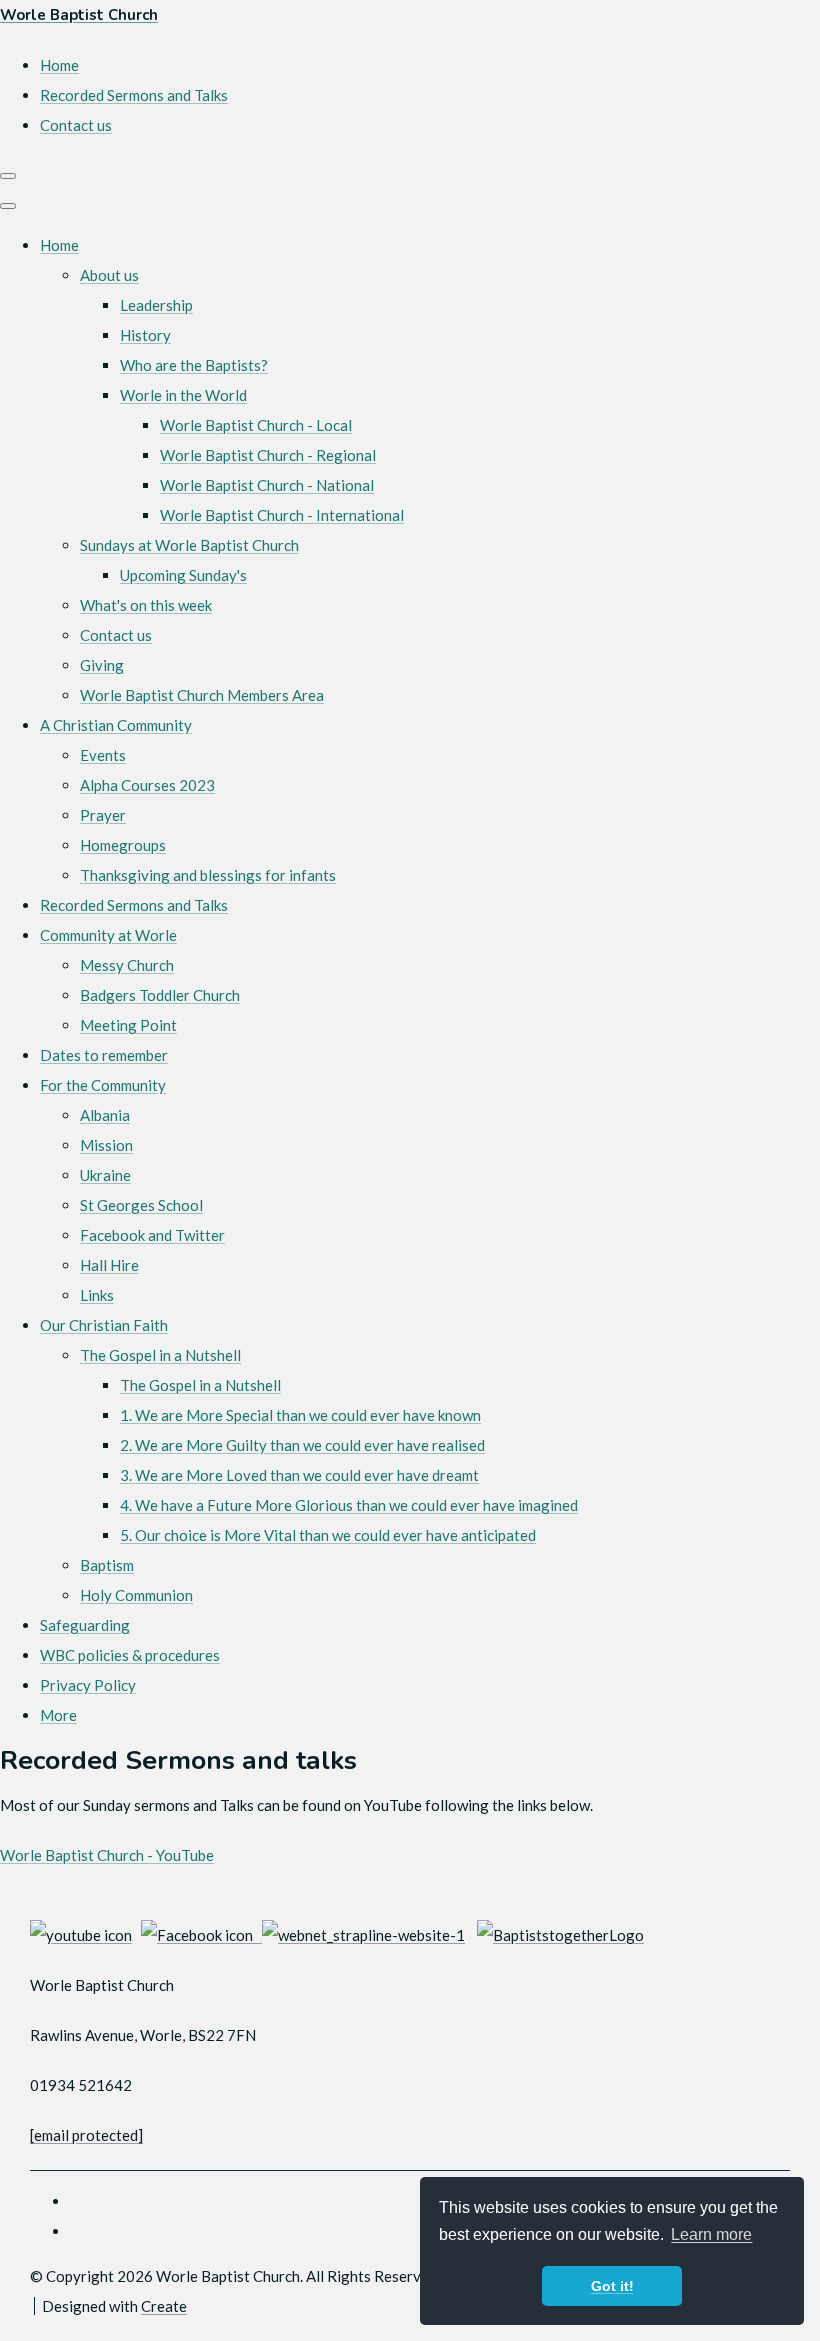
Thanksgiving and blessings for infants (208, 875)
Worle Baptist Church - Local (256, 425)
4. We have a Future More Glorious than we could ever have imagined (349, 1505)
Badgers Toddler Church (160, 995)
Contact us (116, 635)
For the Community (103, 1085)
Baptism (107, 1565)
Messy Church (127, 965)
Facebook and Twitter (152, 1235)
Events (103, 755)
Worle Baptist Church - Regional (268, 455)
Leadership (156, 305)
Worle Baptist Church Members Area (202, 695)
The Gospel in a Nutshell (160, 1355)
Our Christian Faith (104, 1325)
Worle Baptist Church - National (267, 485)
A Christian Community (116, 725)
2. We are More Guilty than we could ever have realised (302, 1445)
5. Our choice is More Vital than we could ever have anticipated (328, 1535)
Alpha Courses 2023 (147, 785)
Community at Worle (108, 935)
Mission (106, 1145)
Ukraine (105, 1175)
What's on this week (146, 605)
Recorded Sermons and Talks (134, 905)
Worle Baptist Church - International (282, 515)
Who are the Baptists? (194, 365)
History (145, 335)
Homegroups (123, 845)
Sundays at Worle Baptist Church (189, 545)
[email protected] (86, 2135)
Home (59, 245)
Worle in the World (183, 395)
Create (164, 2306)
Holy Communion (136, 1595)
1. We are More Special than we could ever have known (300, 1415)
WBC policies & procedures (130, 1655)
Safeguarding (85, 1625)
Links (97, 1295)
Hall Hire (109, 1265)
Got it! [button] (612, 2286)
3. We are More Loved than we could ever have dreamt (299, 1475)
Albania (105, 1115)
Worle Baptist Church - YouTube (107, 1855)
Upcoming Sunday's (183, 575)
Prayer (103, 815)
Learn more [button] (711, 2234)
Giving (102, 665)
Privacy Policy (88, 1685)
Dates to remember (104, 1055)
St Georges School (141, 1205)
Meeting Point (128, 1025)
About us (109, 275)
